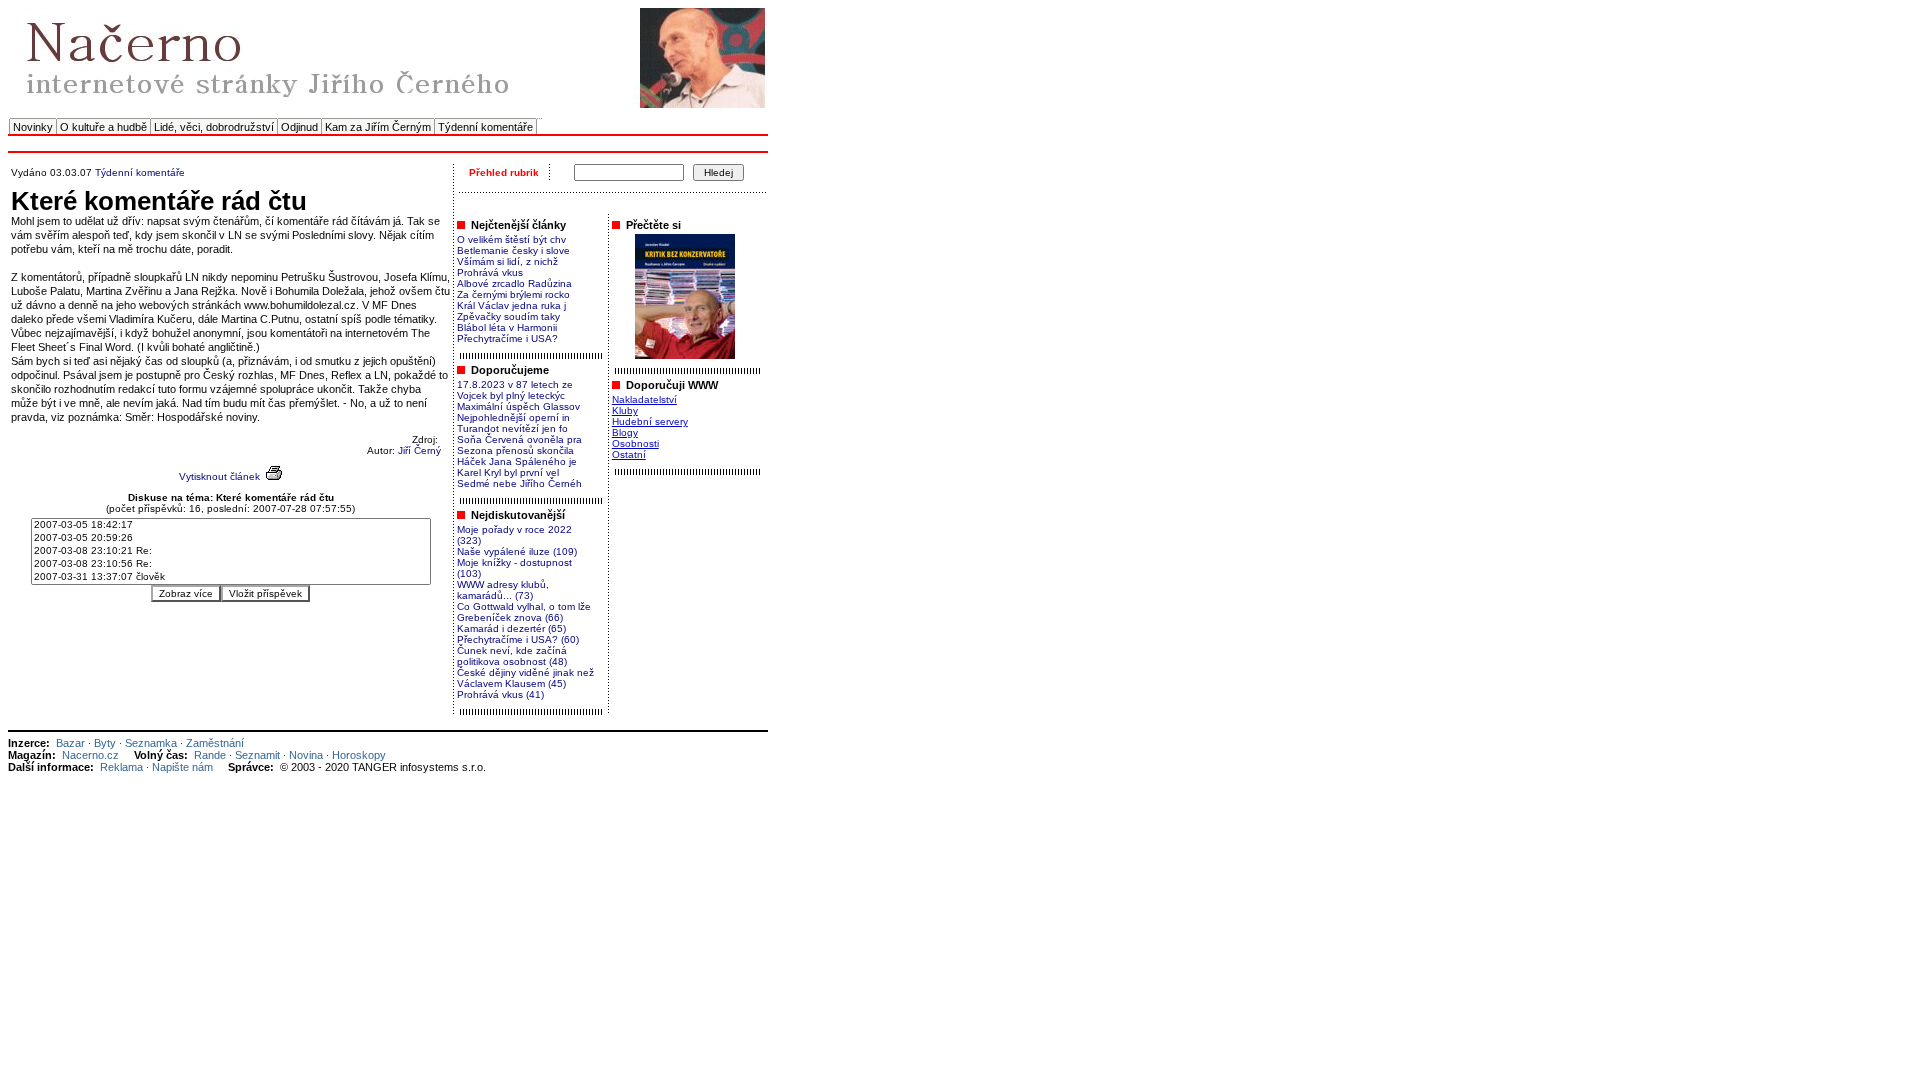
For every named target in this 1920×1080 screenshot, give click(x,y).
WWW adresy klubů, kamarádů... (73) (503, 590)
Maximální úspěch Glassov (518, 406)
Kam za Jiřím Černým (378, 127)
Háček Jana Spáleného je (517, 461)
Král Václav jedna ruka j (511, 305)
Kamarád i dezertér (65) (511, 628)
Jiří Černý (419, 450)
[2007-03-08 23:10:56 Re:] (231, 564)
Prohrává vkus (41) (500, 694)
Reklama (121, 767)
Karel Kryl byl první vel (508, 472)
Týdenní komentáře (485, 127)
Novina (306, 755)
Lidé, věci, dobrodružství (214, 127)
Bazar (70, 743)
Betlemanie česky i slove (513, 250)
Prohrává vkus (490, 272)
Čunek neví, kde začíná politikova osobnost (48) (512, 656)
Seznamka (151, 743)
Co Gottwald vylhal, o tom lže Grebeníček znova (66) (524, 612)
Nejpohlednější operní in (513, 417)
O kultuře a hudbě (103, 127)
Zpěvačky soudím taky (508, 316)
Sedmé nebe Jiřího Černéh (519, 483)
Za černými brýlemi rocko (513, 294)
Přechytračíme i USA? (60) (518, 639)
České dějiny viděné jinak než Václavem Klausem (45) (525, 678)
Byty (105, 743)
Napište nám (182, 767)
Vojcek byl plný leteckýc (511, 395)
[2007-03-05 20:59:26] (231, 538)
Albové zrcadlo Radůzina (514, 283)
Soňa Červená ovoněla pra (519, 439)
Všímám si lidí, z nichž (507, 261)
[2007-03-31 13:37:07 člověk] (231, 577)
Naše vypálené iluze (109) (517, 551)
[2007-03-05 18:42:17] (231, 525)
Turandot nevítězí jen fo (512, 428)
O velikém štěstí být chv (511, 239)
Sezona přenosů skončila (515, 450)
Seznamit (257, 755)
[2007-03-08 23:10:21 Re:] (231, 551)
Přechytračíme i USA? (507, 338)
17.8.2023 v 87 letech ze (515, 384)
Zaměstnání (215, 743)
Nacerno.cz (90, 755)
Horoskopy (359, 755)
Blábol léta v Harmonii (507, 327)
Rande (210, 755)
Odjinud (299, 127)
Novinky (33, 127)
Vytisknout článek (219, 476)
